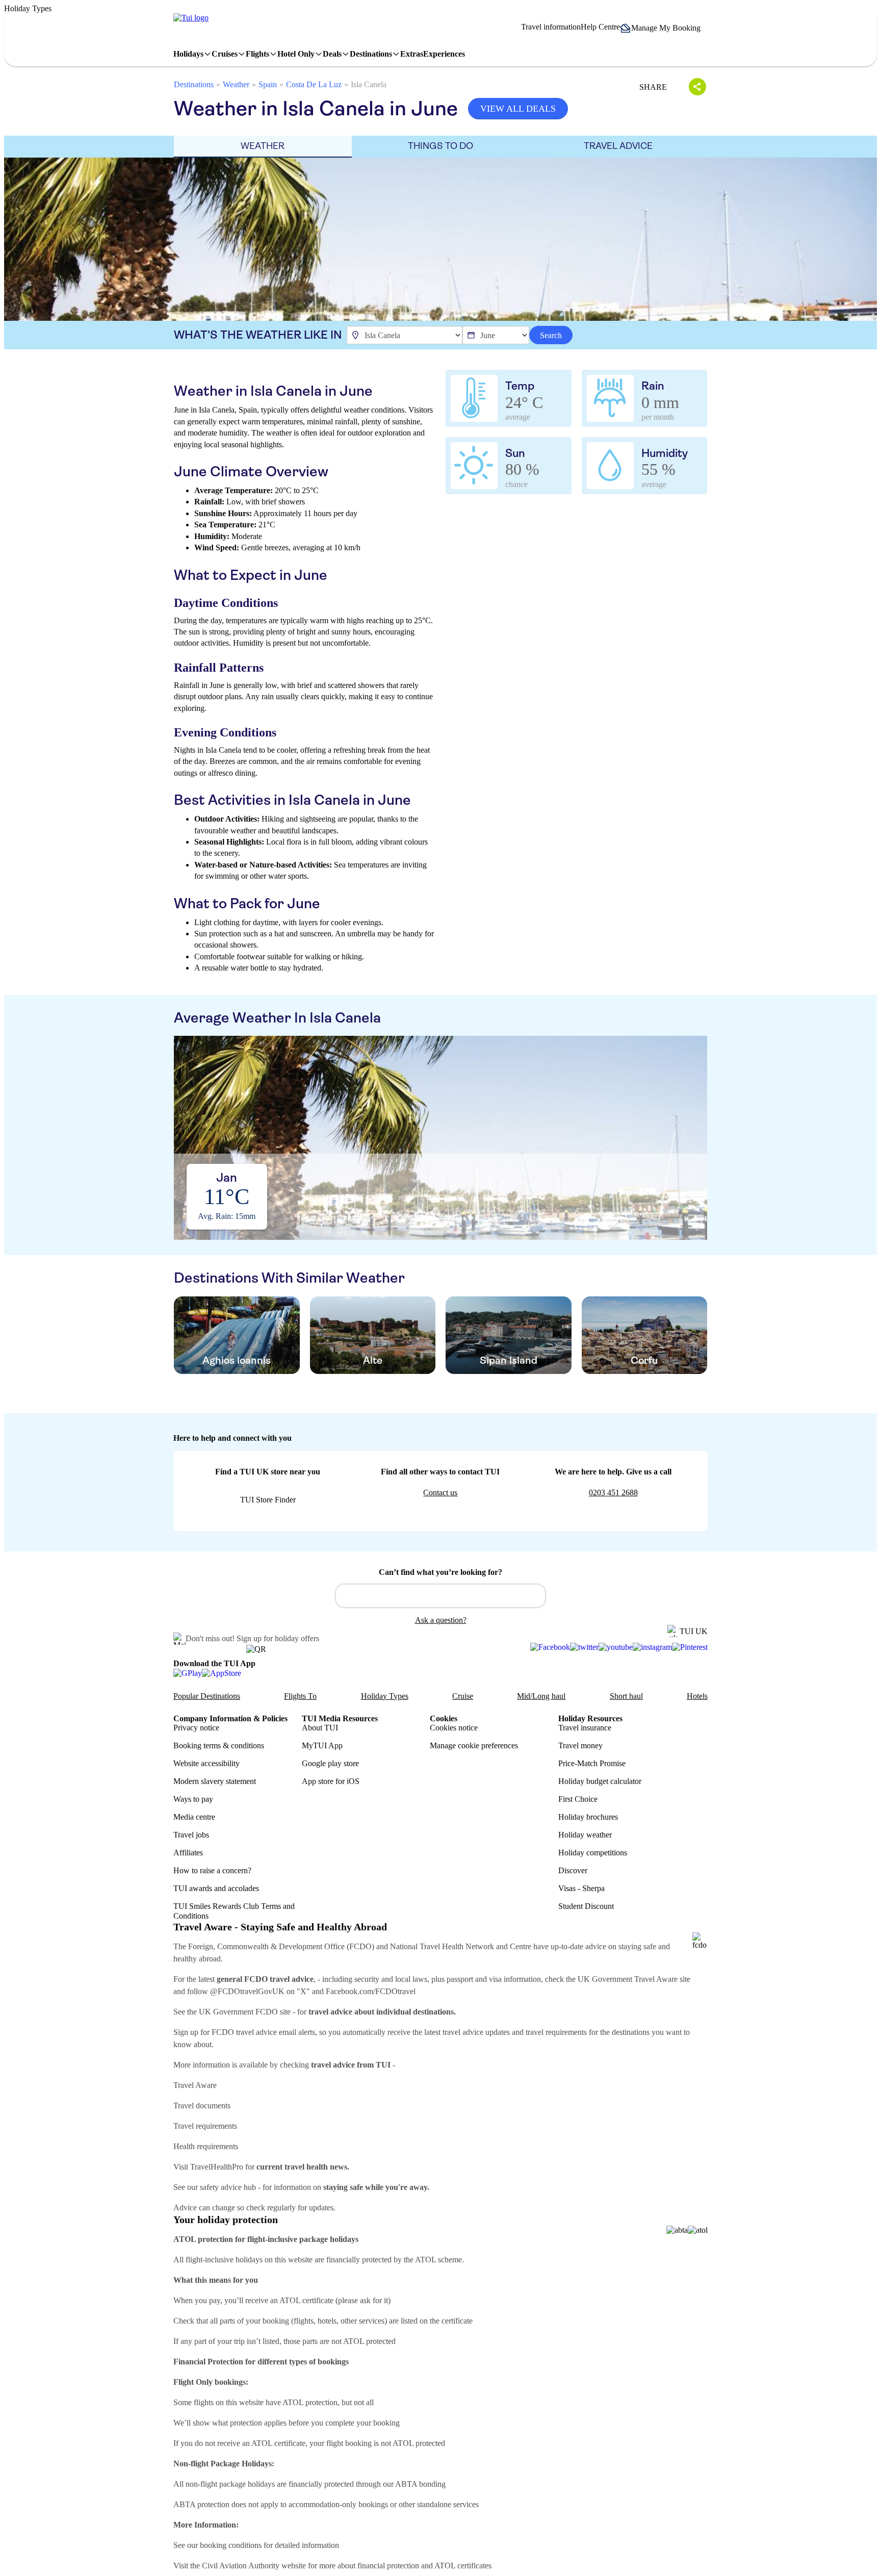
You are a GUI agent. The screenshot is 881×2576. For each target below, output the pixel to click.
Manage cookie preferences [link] (474, 1745)
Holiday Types (385, 1696)
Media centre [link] (194, 1817)
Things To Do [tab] (440, 146)
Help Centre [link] (600, 27)
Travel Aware (195, 2085)
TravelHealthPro (217, 2167)
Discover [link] (573, 1870)
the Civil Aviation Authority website (248, 2566)
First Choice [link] (578, 1799)
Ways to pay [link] (193, 1799)
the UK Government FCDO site (239, 2012)
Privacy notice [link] (196, 1728)
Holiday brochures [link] (588, 1817)
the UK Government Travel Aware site (628, 1979)
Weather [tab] (263, 146)
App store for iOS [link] (331, 1781)
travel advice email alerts (276, 2032)
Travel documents (202, 2106)
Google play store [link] (330, 1763)
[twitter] (584, 1647)
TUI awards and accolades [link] (216, 1888)
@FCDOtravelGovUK (247, 1991)
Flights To (300, 1696)
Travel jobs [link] (191, 1835)
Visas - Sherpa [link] (581, 1888)
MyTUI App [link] (322, 1745)
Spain (268, 84)
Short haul (626, 1696)
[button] (664, 28)
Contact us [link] (440, 1493)
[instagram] (652, 1647)
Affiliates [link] (188, 1853)
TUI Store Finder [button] (268, 1500)
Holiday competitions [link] (593, 1853)
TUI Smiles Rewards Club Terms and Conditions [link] (234, 1911)
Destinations (194, 84)
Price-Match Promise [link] (592, 1763)
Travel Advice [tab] (618, 146)
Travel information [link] (551, 27)
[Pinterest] (690, 1647)
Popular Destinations (207, 1696)
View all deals (518, 109)
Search (551, 335)
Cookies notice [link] (454, 1728)
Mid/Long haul (541, 1696)
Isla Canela (369, 84)
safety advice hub (228, 2187)
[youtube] (616, 1647)
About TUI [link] (320, 1728)
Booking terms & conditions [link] (219, 1745)
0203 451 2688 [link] (613, 1493)
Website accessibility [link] (206, 1763)
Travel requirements (205, 2126)
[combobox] (440, 1596)
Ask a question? (441, 1620)
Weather (236, 84)
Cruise (463, 1696)
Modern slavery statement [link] (215, 1781)
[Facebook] (550, 1647)
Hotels (697, 1696)
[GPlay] (188, 1673)
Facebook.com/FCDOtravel (371, 1991)
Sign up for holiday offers (278, 1638)
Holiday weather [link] (585, 1835)
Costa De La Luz (314, 84)
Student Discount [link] (586, 1906)
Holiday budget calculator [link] (600, 1781)
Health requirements (206, 2146)
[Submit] (348, 1591)
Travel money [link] (580, 1745)
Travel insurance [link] (585, 1728)
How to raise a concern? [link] (212, 1870)
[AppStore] (222, 1673)
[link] (191, 18)
